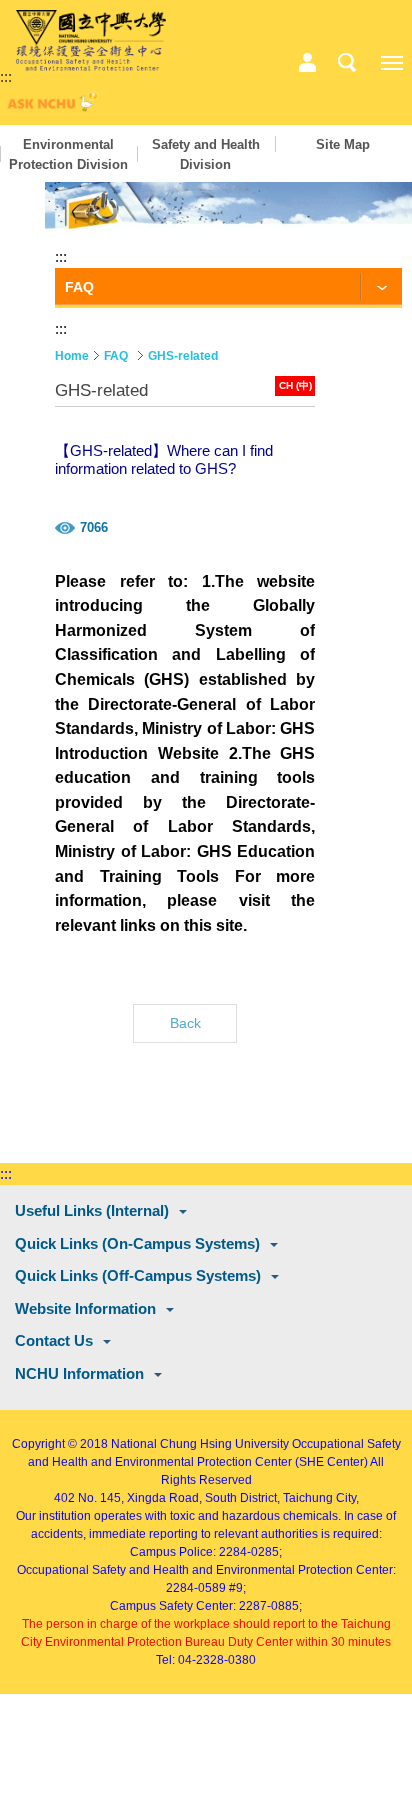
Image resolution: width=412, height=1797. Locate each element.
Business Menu (307, 63)
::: (6, 76)
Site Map (343, 144)
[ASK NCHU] (50, 106)
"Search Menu (347, 63)
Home (72, 356)
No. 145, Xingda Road (138, 1498)
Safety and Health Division (206, 154)
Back (185, 1023)
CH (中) (295, 385)
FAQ (116, 356)
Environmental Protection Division (68, 154)
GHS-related (183, 356)
